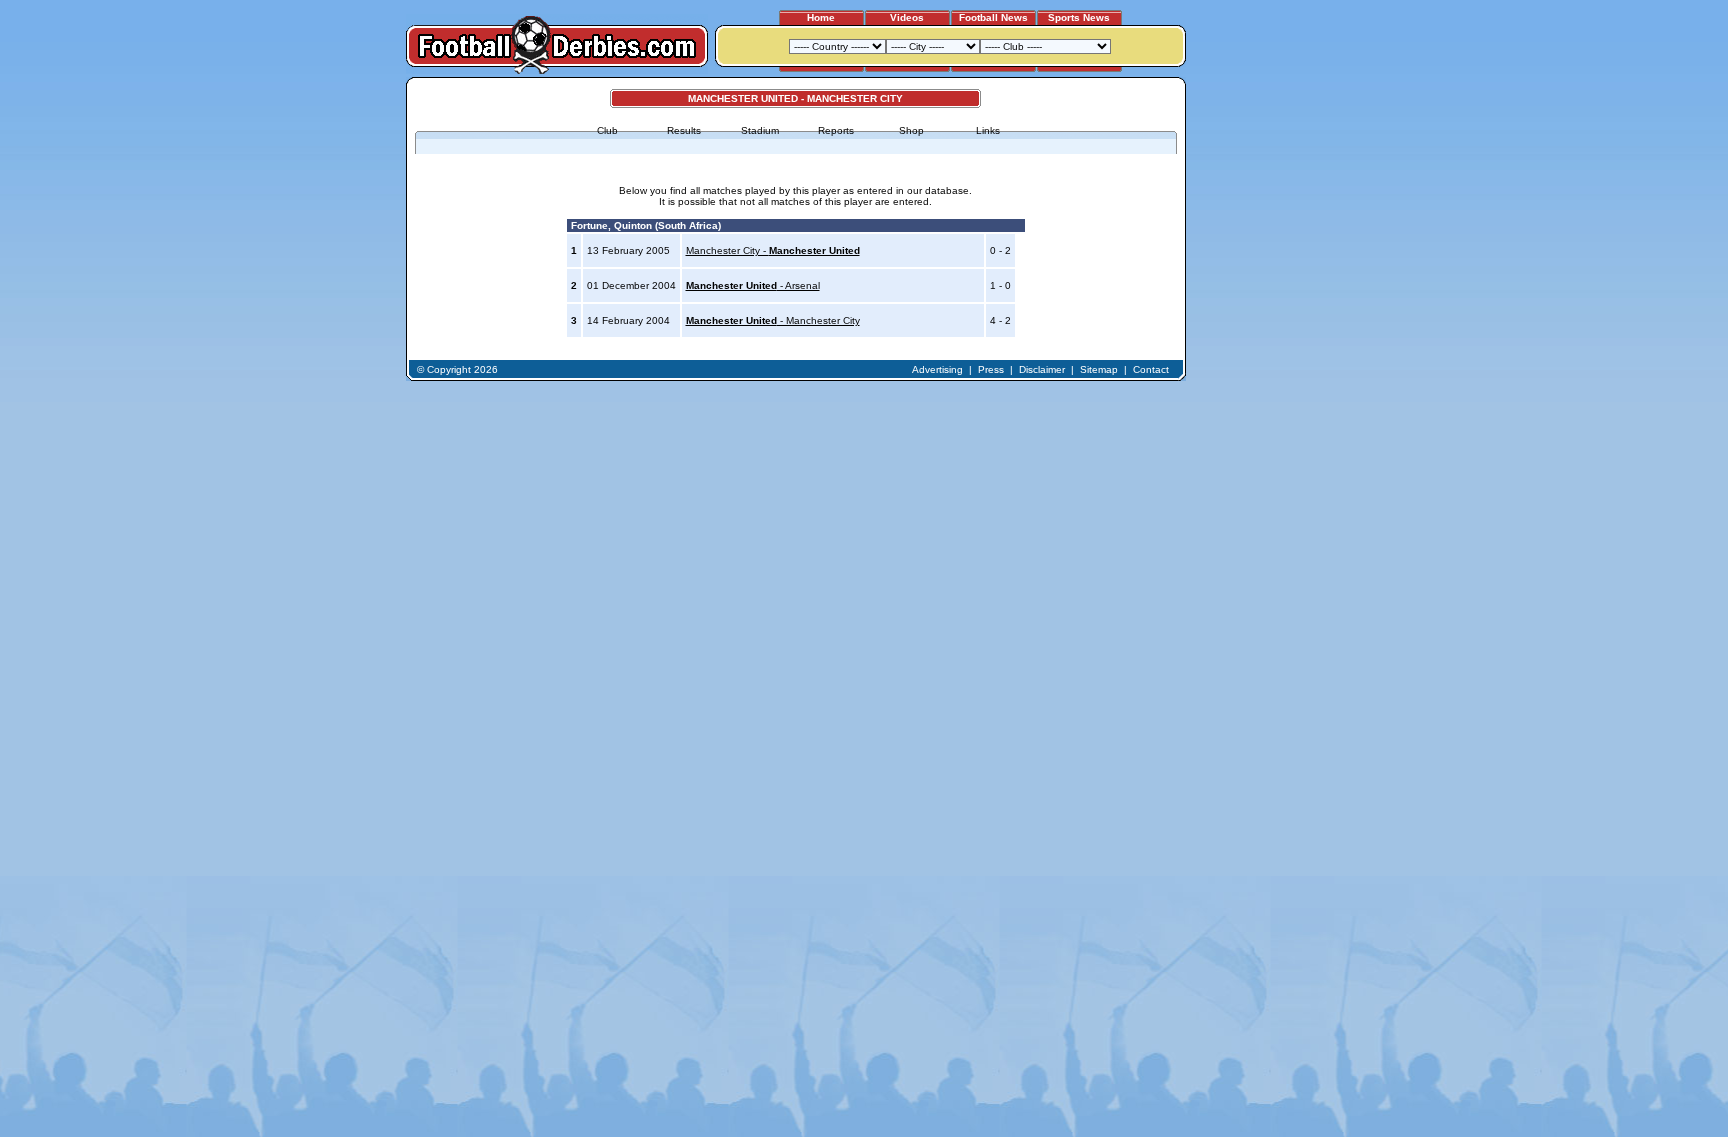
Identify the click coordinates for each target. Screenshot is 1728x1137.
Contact (1151, 369)
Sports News (1079, 17)
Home (821, 17)
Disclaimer (1042, 369)
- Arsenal (753, 285)
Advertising (937, 369)
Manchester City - (773, 250)
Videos (907, 17)
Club (607, 130)
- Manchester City (773, 320)
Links (988, 130)
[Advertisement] (1262, 377)
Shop (911, 130)
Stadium (760, 130)
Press (991, 369)
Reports (836, 130)
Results (684, 130)
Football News (993, 17)
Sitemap (1099, 369)
